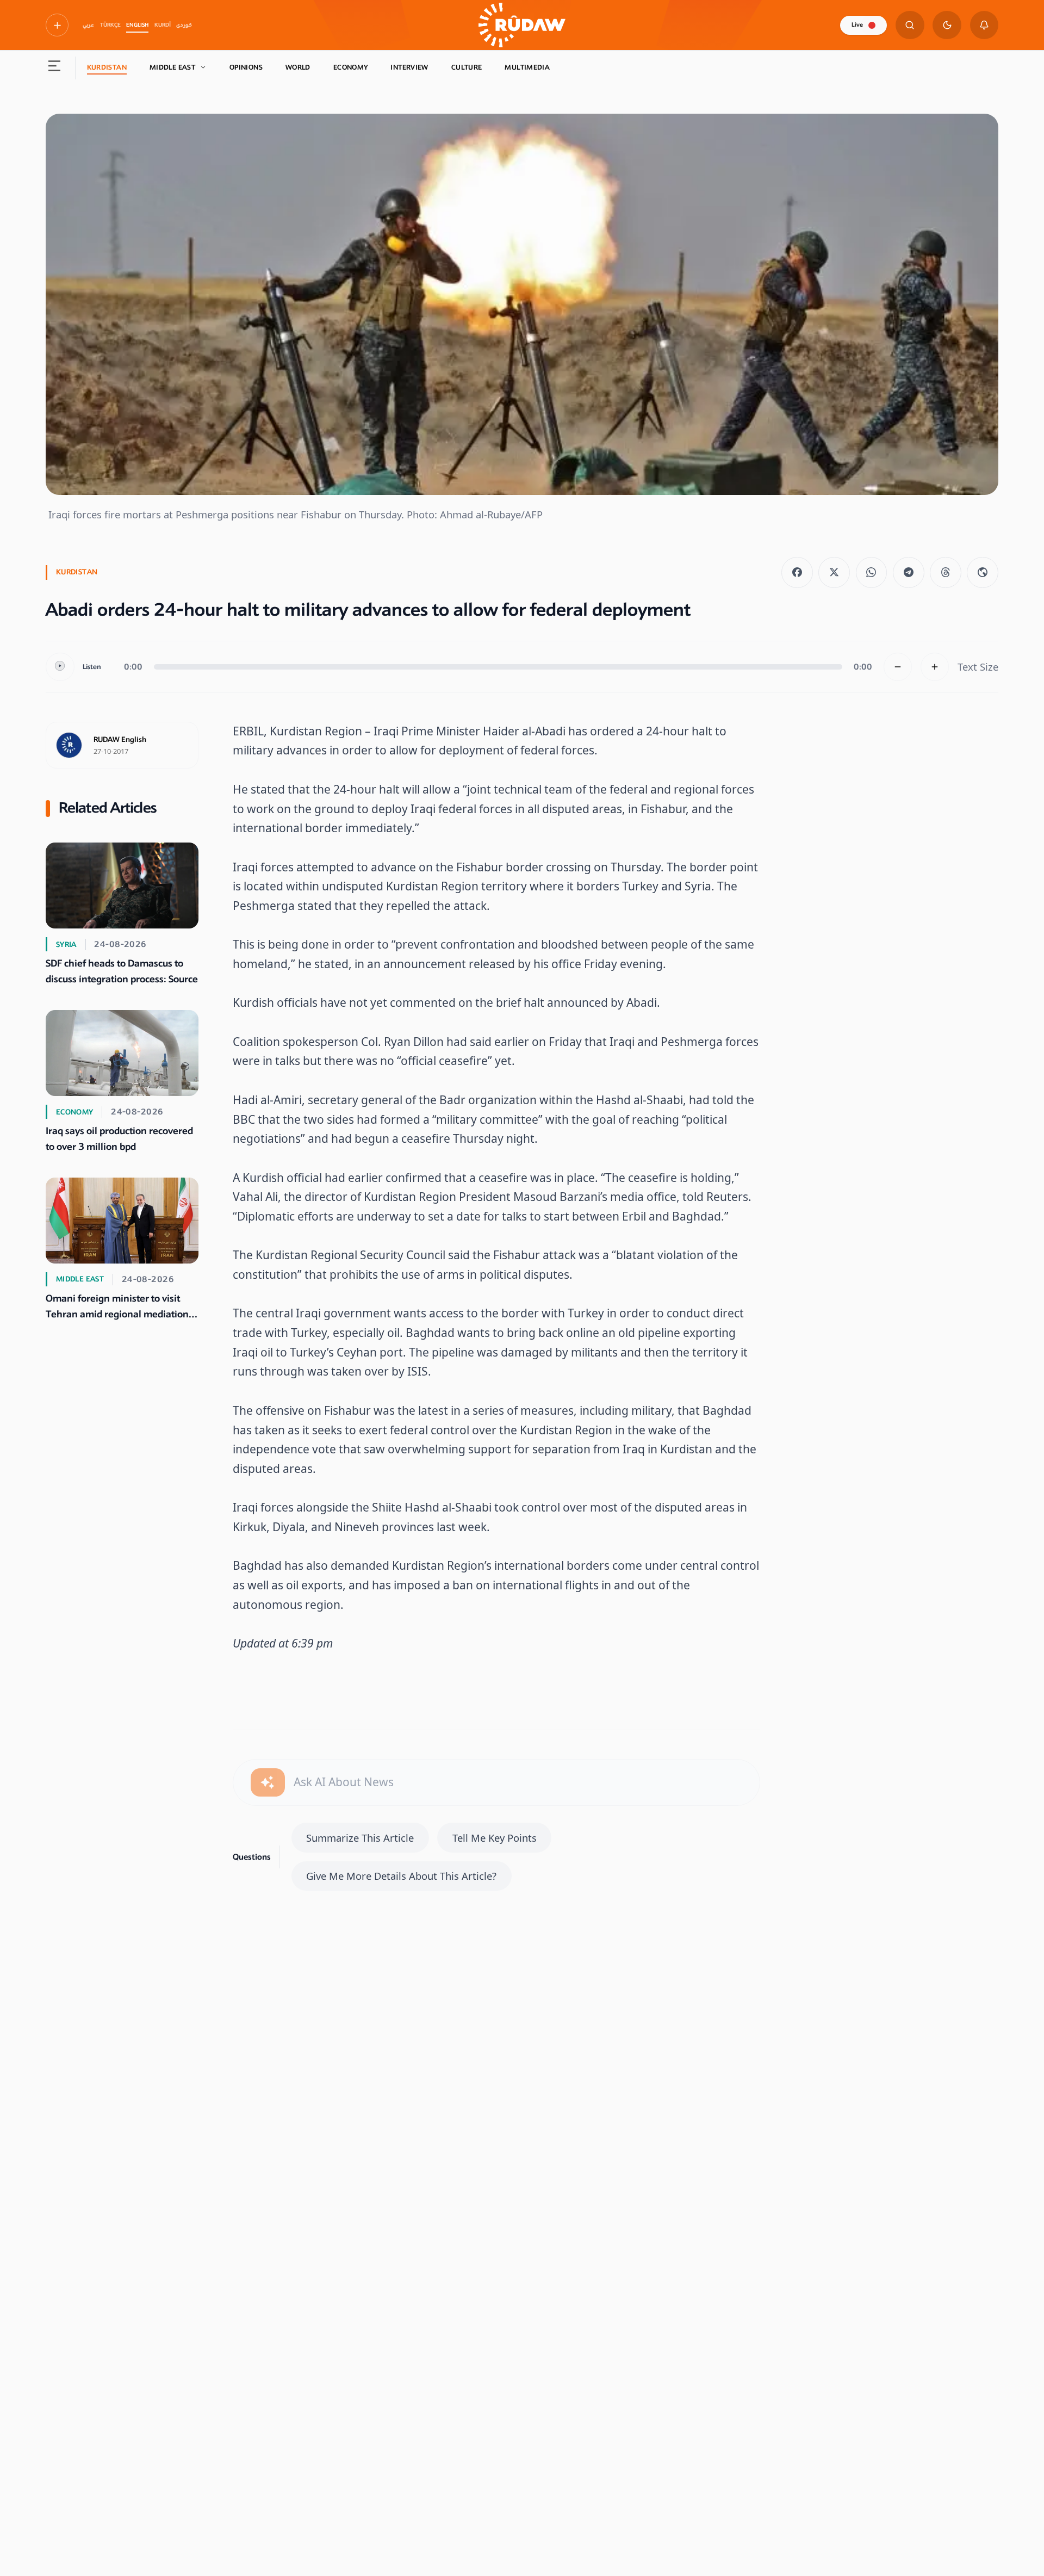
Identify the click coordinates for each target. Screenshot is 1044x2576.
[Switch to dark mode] (947, 25)
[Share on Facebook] (797, 573)
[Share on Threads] (946, 573)
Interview (409, 67)
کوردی (184, 25)
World (298, 67)
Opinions (246, 67)
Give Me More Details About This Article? (401, 1876)
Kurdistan (107, 67)
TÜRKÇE (110, 25)
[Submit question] (268, 1783)
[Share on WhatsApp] (872, 573)
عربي (88, 25)
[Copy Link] (983, 573)
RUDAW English (120, 740)
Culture (467, 67)
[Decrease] (898, 667)
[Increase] (935, 667)
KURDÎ (163, 25)
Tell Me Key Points (495, 1838)
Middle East (172, 67)
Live (857, 25)
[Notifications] (984, 25)
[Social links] (57, 25)
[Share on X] (834, 573)
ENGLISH (137, 25)
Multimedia (527, 67)
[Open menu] (55, 68)
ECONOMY (351, 67)
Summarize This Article (360, 1838)
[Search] (910, 25)
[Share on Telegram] (909, 573)
